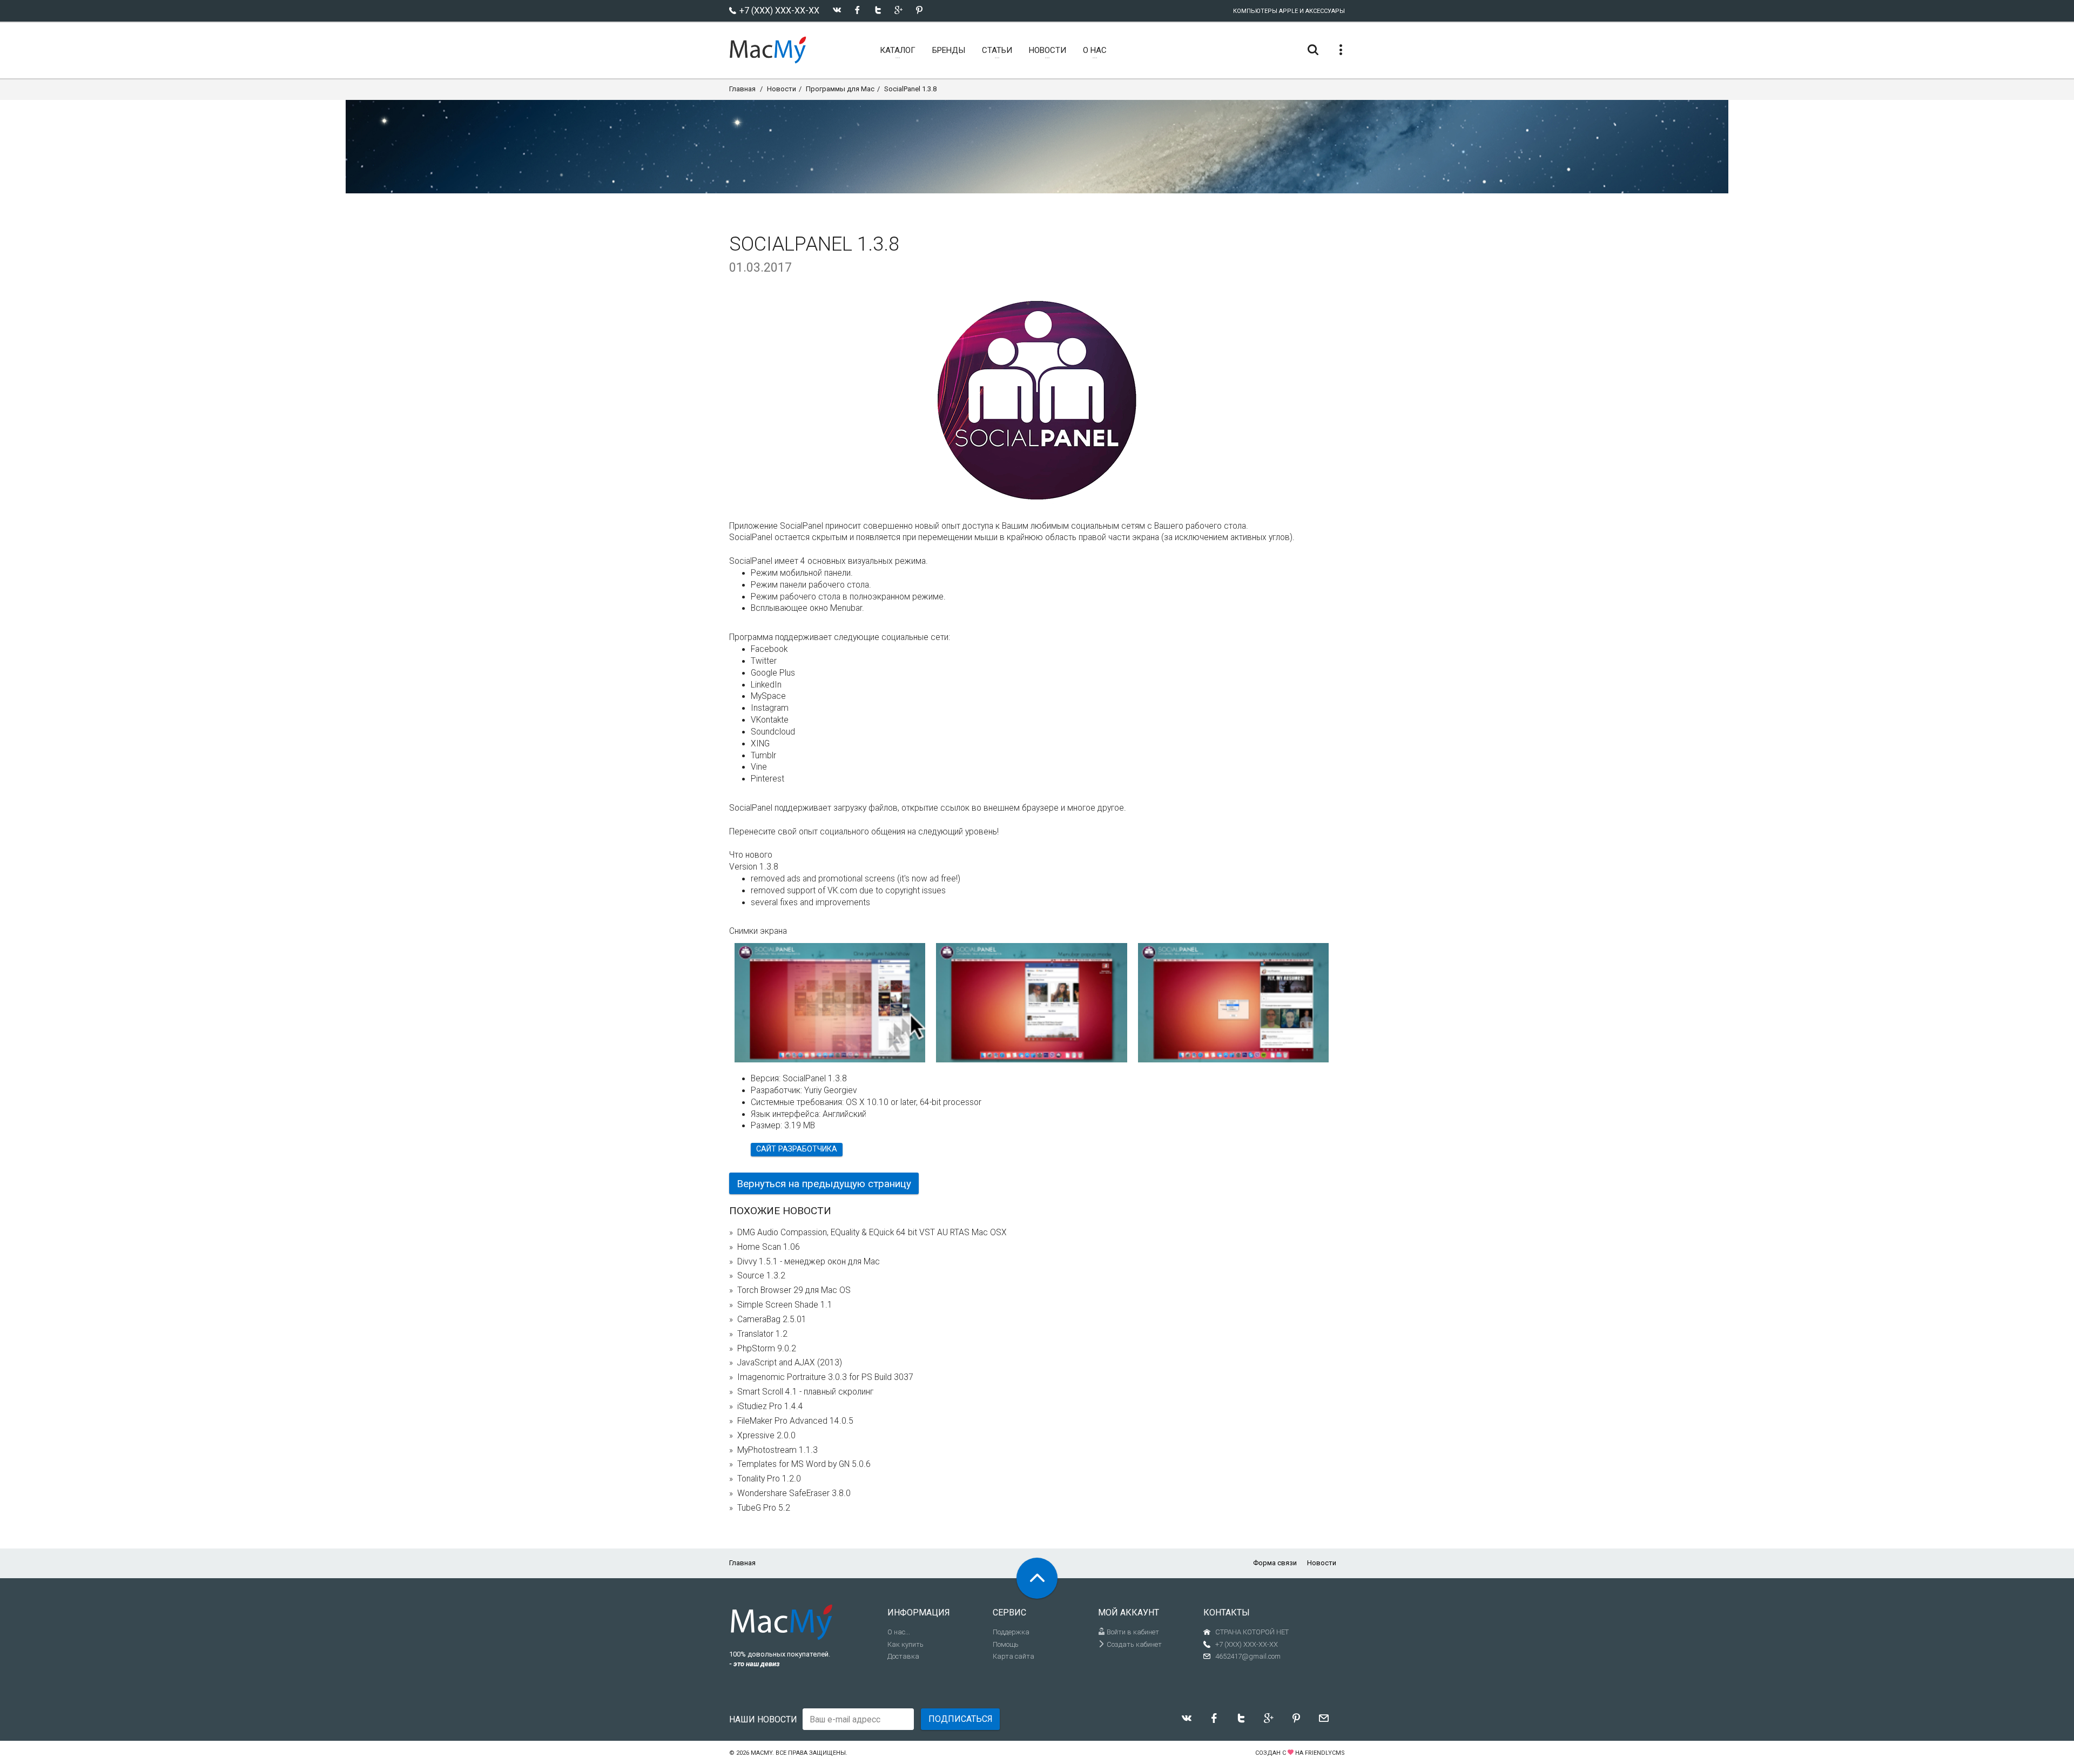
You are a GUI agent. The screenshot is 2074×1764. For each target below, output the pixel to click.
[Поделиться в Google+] (898, 10)
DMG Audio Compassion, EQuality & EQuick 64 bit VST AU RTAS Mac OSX (872, 1233)
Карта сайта (1014, 1656)
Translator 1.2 (762, 1334)
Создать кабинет (1133, 1644)
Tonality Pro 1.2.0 (769, 1479)
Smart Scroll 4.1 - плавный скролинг (805, 1392)
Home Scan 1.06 (769, 1247)
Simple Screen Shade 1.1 (785, 1305)
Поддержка (1011, 1632)
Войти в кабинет (1132, 1632)
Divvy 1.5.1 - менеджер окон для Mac (809, 1262)
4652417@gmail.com (1248, 1656)
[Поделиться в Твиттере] (878, 10)
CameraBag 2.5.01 (772, 1319)
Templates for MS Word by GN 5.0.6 (804, 1464)
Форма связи (1275, 1563)
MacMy (762, 1753)
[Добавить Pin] (919, 10)
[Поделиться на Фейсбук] (857, 10)
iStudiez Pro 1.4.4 (770, 1406)
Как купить (905, 1644)
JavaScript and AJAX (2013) (790, 1363)
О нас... (899, 1632)
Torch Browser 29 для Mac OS (794, 1290)
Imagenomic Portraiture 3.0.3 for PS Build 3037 (825, 1377)
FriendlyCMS (1325, 1753)
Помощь (1006, 1644)
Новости (782, 89)
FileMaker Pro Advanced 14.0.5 (795, 1421)
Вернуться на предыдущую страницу (824, 1184)
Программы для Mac (840, 89)
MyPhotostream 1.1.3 (777, 1450)
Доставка (903, 1656)
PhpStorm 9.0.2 (767, 1349)
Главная (742, 89)
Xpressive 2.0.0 (766, 1436)
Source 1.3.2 (761, 1276)
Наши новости (763, 1719)
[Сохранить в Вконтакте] (837, 10)
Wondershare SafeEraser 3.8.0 (794, 1493)
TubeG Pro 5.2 (764, 1508)
